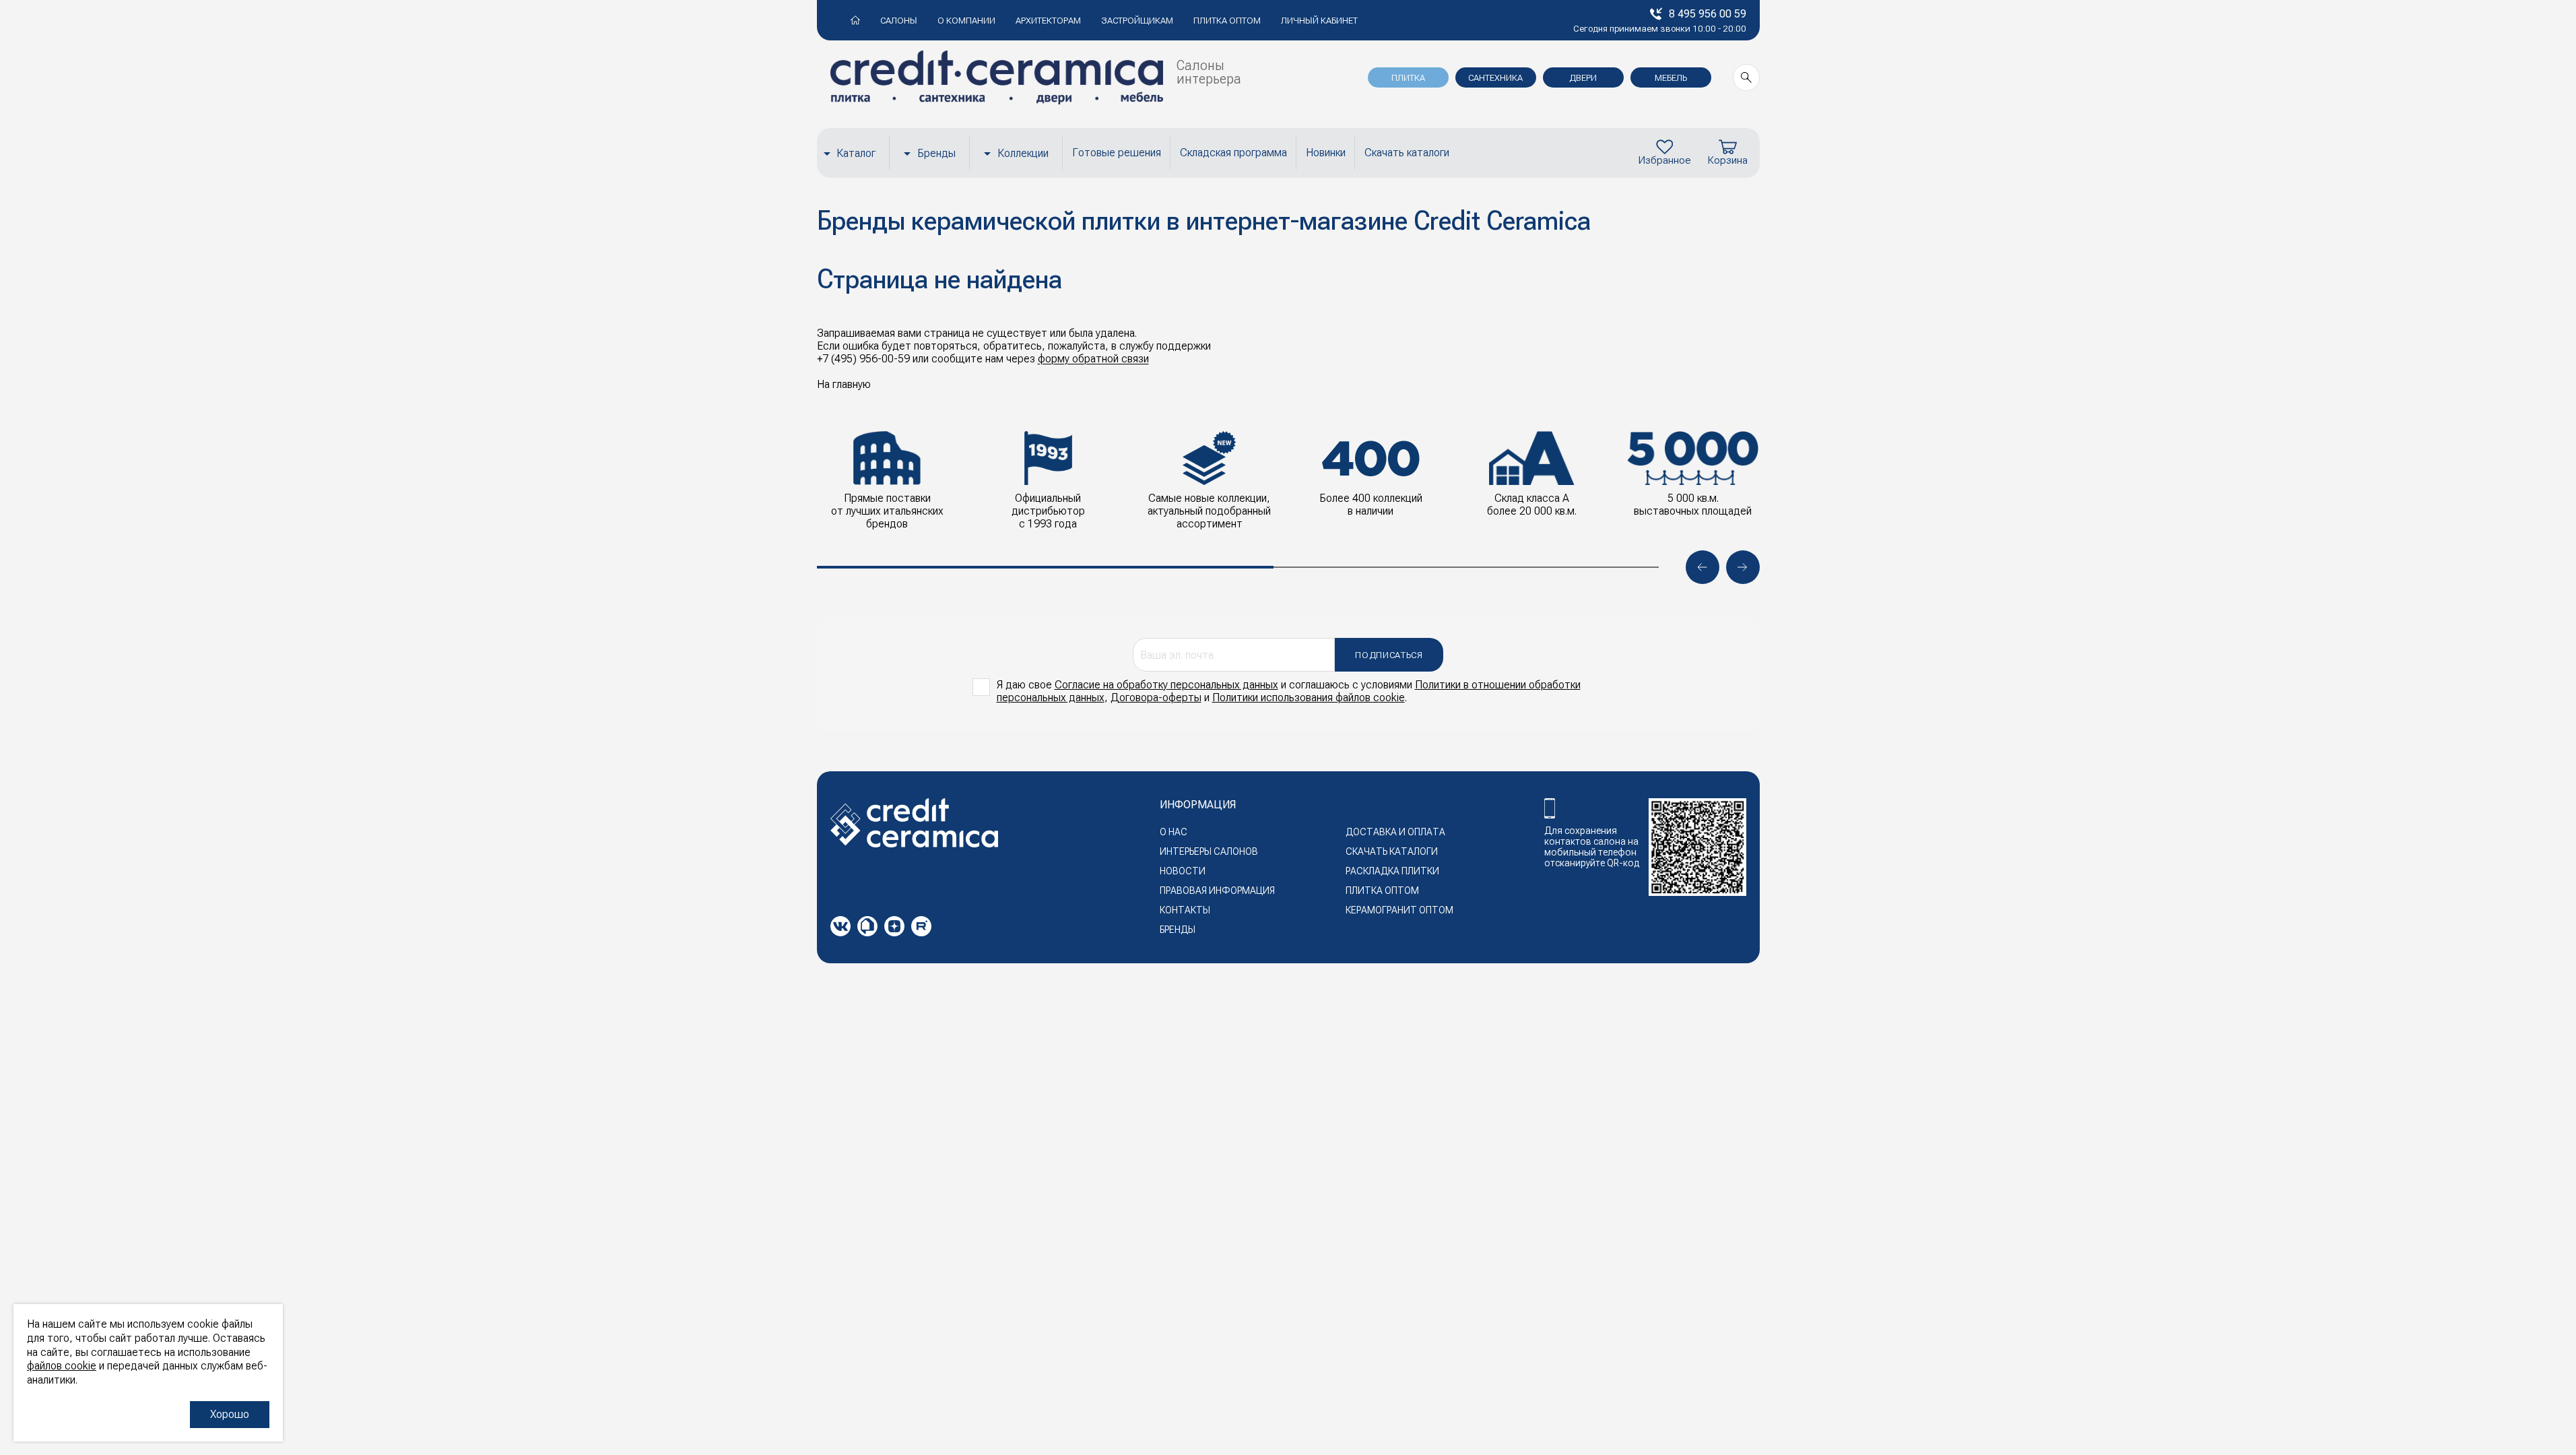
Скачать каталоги (1407, 153)
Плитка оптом (1227, 21)
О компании (966, 21)
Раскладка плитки (1392, 871)
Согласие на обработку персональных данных (1166, 685)
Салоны (899, 21)
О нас (1174, 832)
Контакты (1185, 910)
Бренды (936, 153)
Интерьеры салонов (1209, 851)
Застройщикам (1137, 21)
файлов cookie (62, 1366)
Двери (1583, 78)
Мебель (1671, 78)
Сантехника (1495, 78)
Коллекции (1023, 153)
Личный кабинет (1319, 21)
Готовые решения (1117, 153)
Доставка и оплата (1395, 832)
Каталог (856, 153)
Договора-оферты (1156, 698)
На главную (844, 384)
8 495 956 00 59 (1708, 14)
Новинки (1326, 153)
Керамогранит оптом (1399, 910)
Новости (1183, 871)
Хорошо (230, 1414)
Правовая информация (1217, 891)
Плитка (1408, 78)
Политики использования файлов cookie (1309, 698)
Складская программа (1233, 153)
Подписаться (1389, 655)
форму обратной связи (1093, 359)
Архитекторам (1048, 21)
